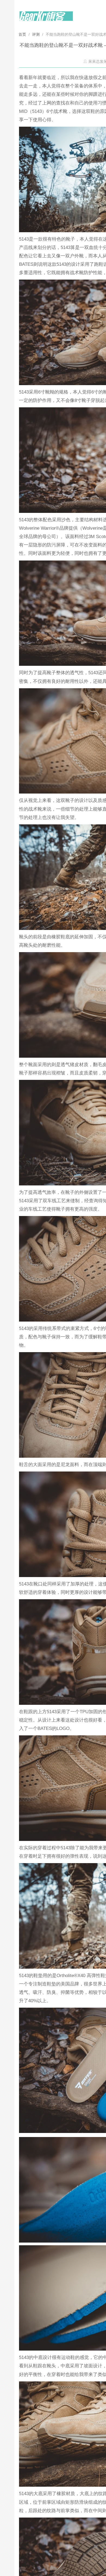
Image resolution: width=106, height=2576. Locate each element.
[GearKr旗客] (46, 19)
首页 (23, 34)
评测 (36, 34)
